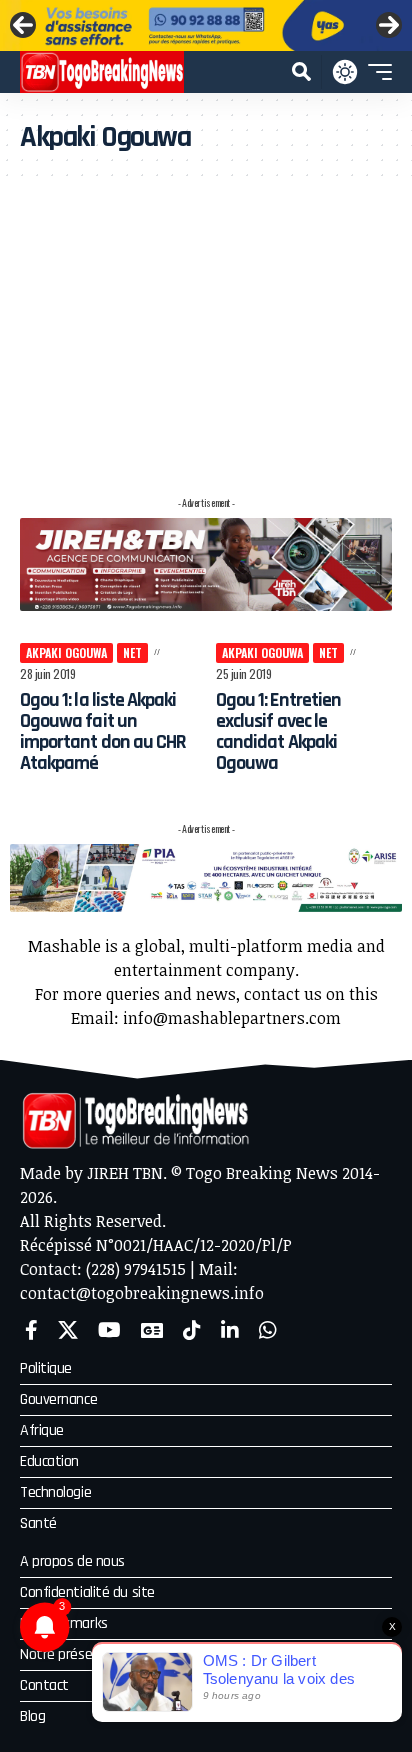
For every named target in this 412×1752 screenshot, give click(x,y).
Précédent (23, 25)
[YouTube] (109, 1330)
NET (132, 652)
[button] (301, 71)
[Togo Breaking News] (102, 72)
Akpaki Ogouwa (66, 652)
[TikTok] (192, 1330)
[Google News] (152, 1330)
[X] (68, 1330)
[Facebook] (31, 1330)
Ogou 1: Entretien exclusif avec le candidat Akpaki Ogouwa (278, 731)
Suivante (389, 25)
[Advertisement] (206, 335)
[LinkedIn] (230, 1330)
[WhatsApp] (268, 1330)
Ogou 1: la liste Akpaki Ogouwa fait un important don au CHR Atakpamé (103, 731)
